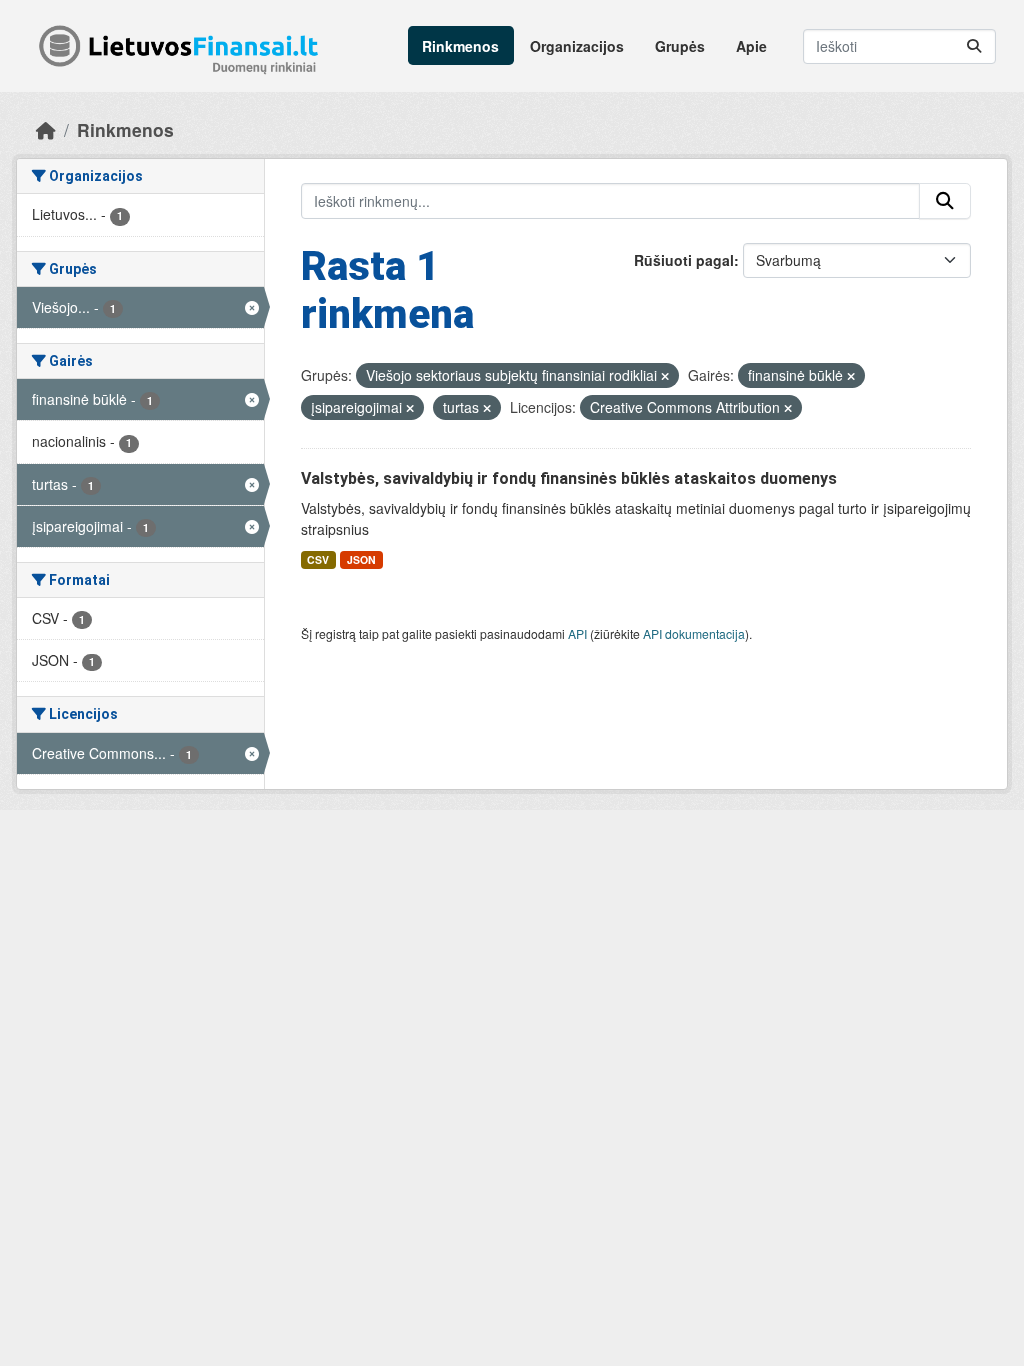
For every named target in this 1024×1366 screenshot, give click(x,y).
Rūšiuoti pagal (684, 260)
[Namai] (46, 129)
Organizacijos (577, 46)
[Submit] (974, 46)
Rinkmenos (460, 46)
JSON (361, 559)
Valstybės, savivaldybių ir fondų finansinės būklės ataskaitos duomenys (569, 478)
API (577, 633)
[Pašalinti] (665, 376)
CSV (318, 559)
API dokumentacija (694, 633)
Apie (751, 46)
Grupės (680, 46)
